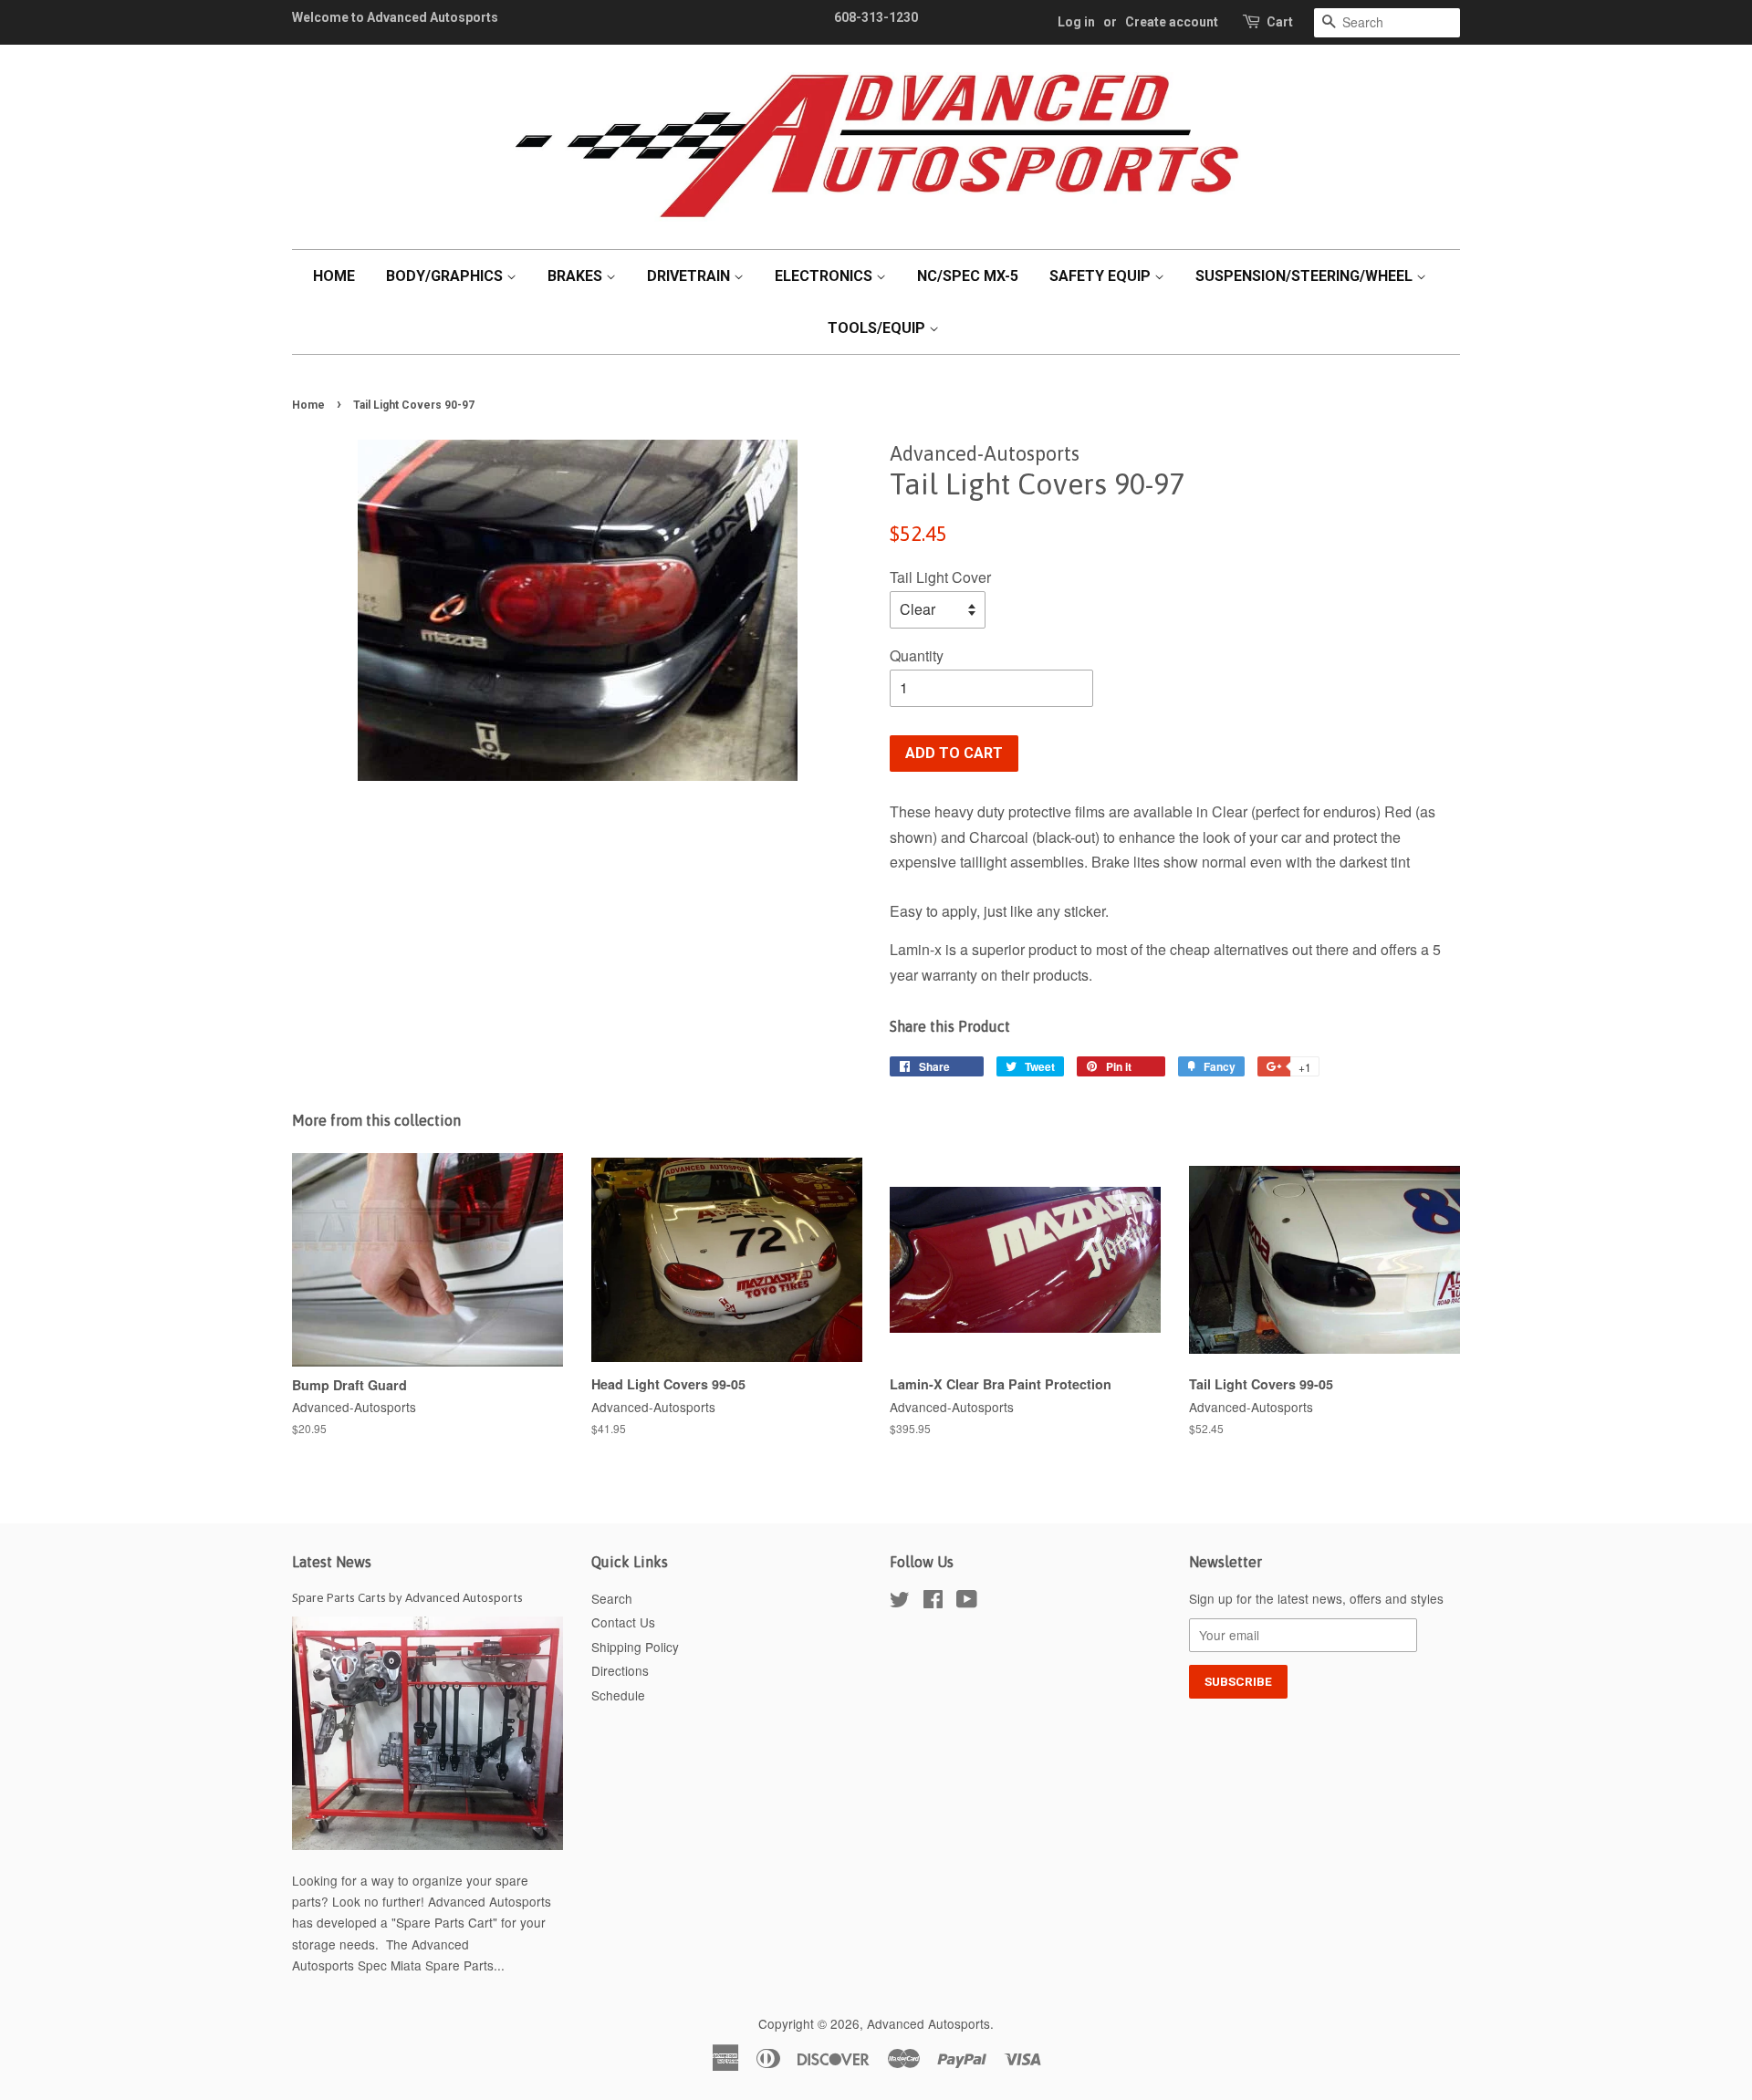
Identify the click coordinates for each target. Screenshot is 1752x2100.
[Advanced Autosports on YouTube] (967, 1602)
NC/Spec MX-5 (968, 276)
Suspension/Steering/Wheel (1306, 276)
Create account (1172, 22)
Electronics (825, 276)
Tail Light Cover (940, 577)
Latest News (332, 1562)
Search (612, 1598)
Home (334, 276)
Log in (1076, 22)
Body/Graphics (446, 276)
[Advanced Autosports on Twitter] (900, 1602)
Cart (1280, 22)
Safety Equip (1102, 276)
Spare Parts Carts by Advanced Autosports (407, 1597)
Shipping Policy (635, 1647)
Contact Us (623, 1622)
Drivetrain (690, 276)
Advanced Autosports (928, 2023)
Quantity (917, 655)
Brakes (577, 276)
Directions (620, 1670)
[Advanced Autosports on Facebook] (933, 1602)
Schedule (618, 1695)
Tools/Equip (878, 328)
